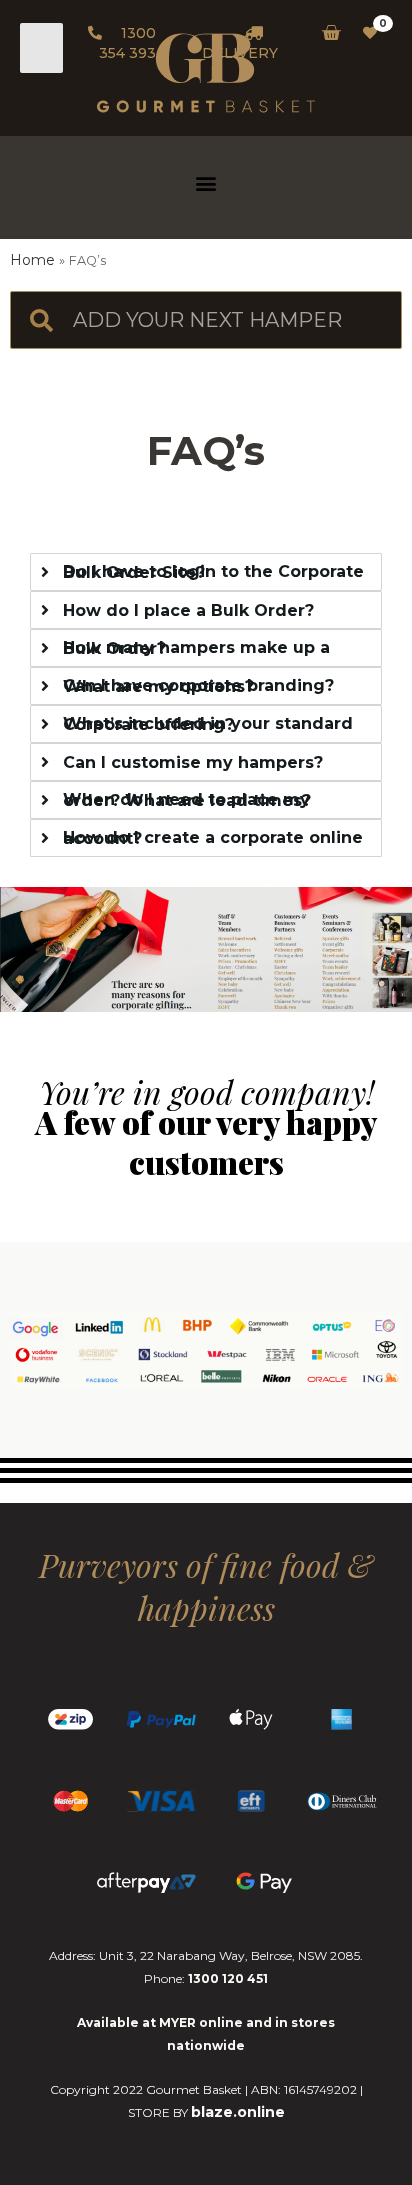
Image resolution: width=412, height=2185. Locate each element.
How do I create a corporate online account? (213, 838)
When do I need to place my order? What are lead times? (187, 800)
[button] (206, 182)
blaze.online (238, 2112)
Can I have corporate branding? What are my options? (198, 686)
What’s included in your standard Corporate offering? (208, 724)
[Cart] (325, 33)
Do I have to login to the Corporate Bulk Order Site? (213, 572)
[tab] (206, 572)
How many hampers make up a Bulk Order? (196, 648)
